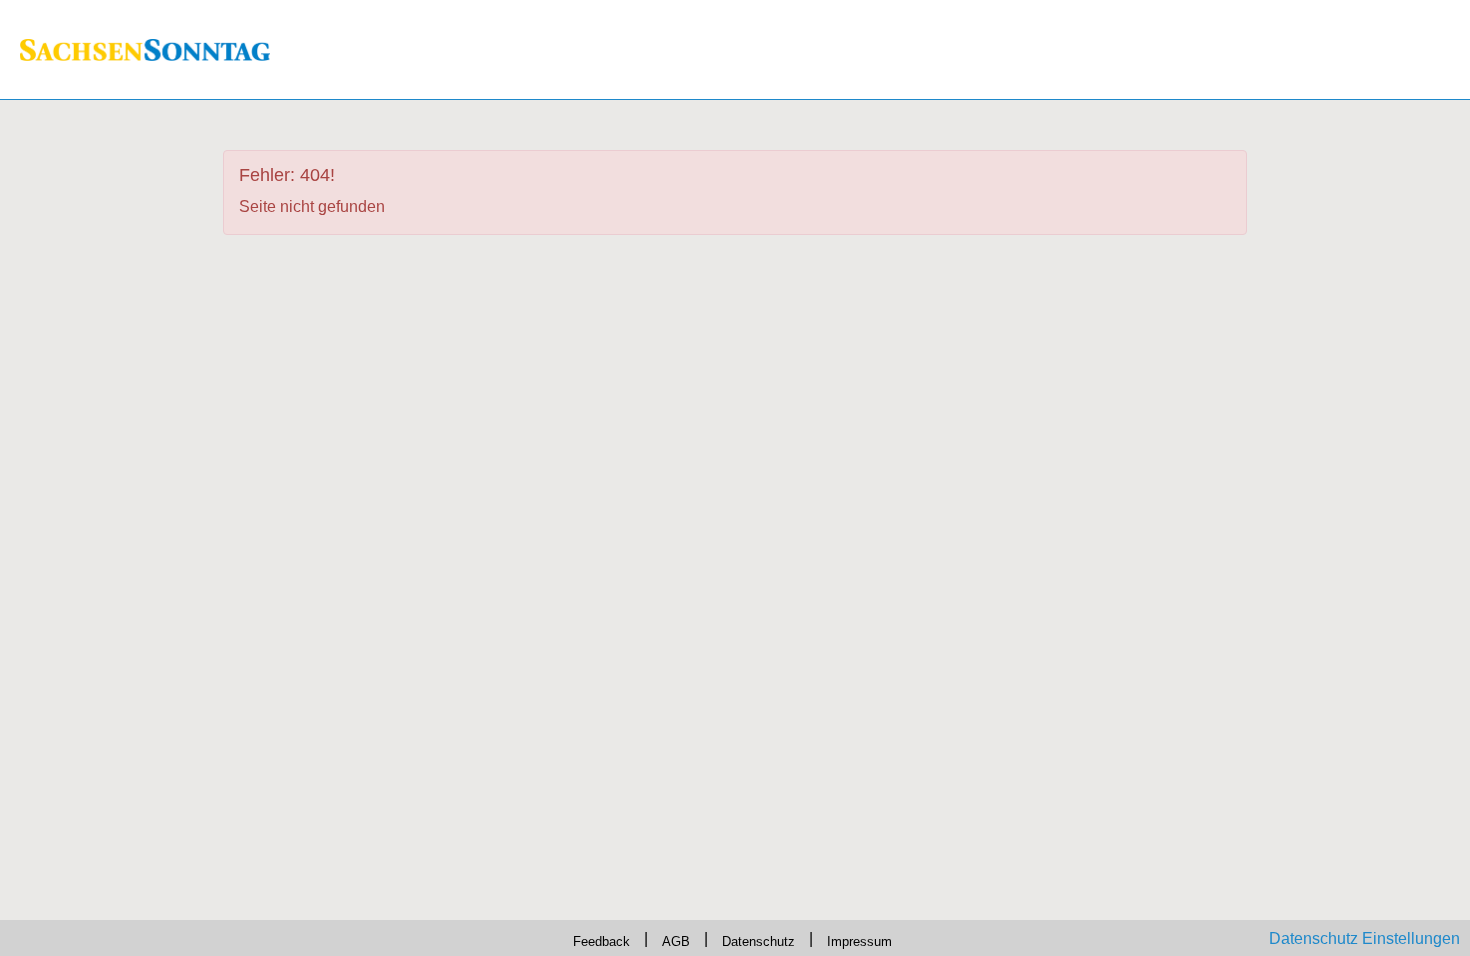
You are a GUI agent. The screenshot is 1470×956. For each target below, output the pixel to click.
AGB (669, 938)
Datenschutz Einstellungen (1364, 938)
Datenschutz (762, 938)
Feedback (584, 938)
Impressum (878, 938)
